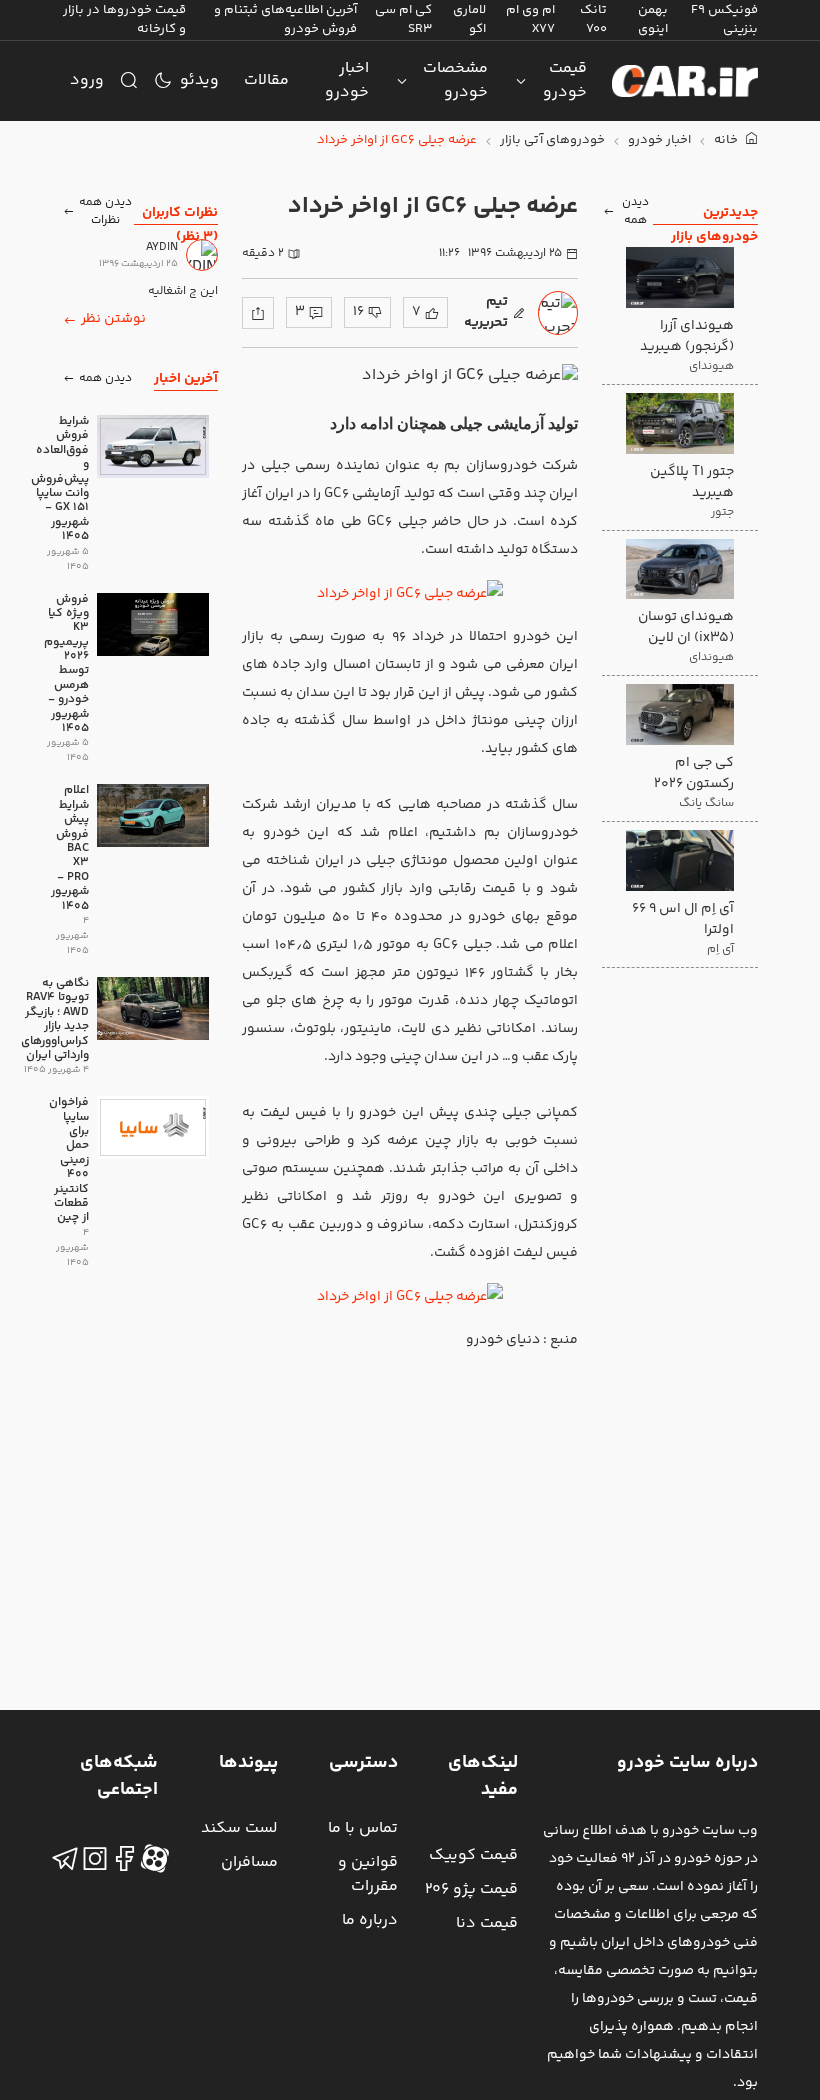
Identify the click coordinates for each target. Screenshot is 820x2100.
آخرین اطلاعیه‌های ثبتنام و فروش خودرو (285, 19)
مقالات (266, 80)
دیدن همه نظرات (105, 211)
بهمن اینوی (653, 19)
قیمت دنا (487, 1923)
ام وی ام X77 (530, 19)
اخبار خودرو (347, 80)
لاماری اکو (469, 19)
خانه (727, 140)
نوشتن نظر (113, 319)
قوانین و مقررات (368, 1874)
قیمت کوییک (473, 1855)
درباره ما (370, 1920)
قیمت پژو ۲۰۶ (471, 1889)
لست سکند (239, 1828)
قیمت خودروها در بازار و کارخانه (124, 19)
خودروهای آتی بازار (552, 140)
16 (358, 312)
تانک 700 (593, 19)
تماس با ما (363, 1828)
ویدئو (199, 80)
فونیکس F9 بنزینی (724, 19)
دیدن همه (635, 211)
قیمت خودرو (565, 80)
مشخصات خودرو (455, 80)
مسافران (249, 1862)
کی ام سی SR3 (403, 19)
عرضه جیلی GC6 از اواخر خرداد (397, 140)
